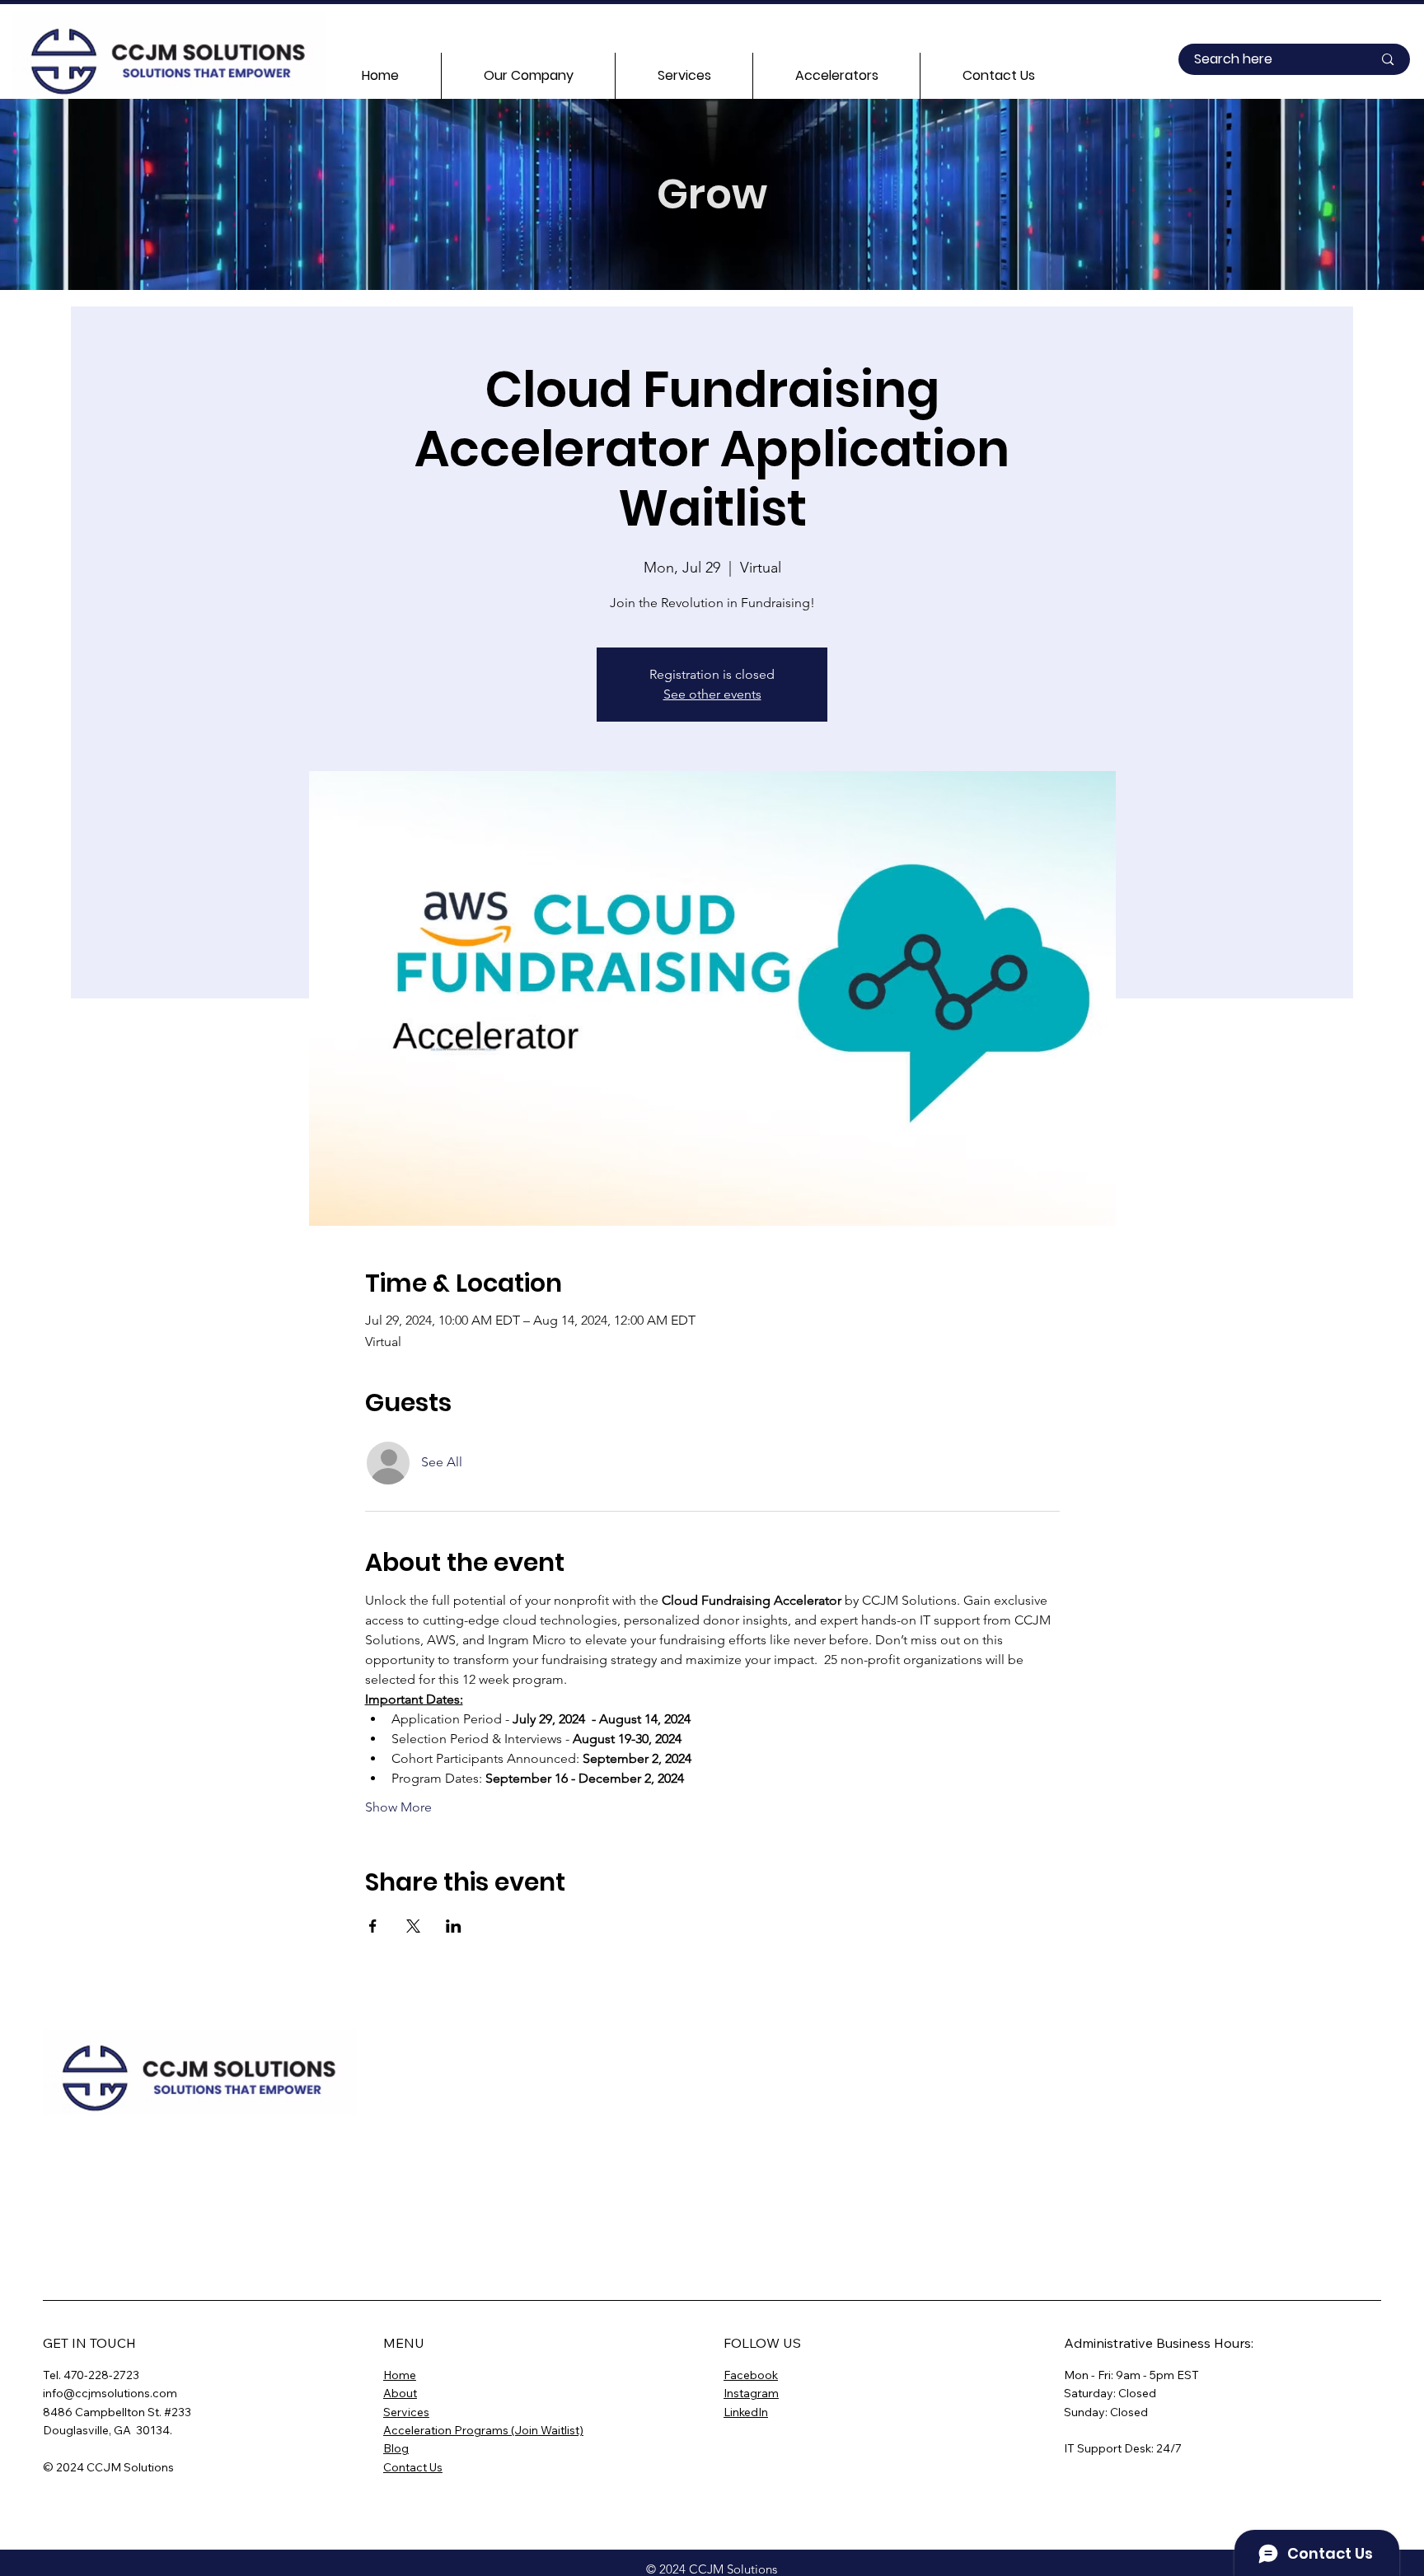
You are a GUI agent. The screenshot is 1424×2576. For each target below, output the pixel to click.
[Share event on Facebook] (373, 1926)
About (400, 2393)
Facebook (751, 2375)
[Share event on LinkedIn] (454, 1926)
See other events (712, 694)
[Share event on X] (413, 1926)
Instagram (751, 2393)
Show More (398, 1807)
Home (400, 2375)
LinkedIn (746, 2412)
